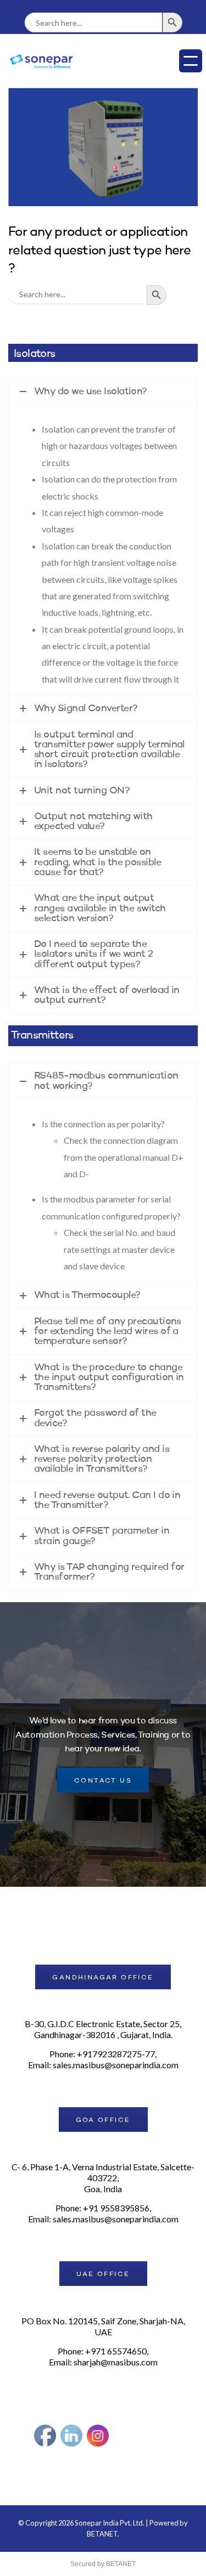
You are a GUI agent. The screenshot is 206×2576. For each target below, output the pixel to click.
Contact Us (103, 1781)
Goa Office (103, 2120)
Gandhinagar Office (103, 1978)
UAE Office (103, 2274)
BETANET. (103, 2534)
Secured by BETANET (103, 2564)
